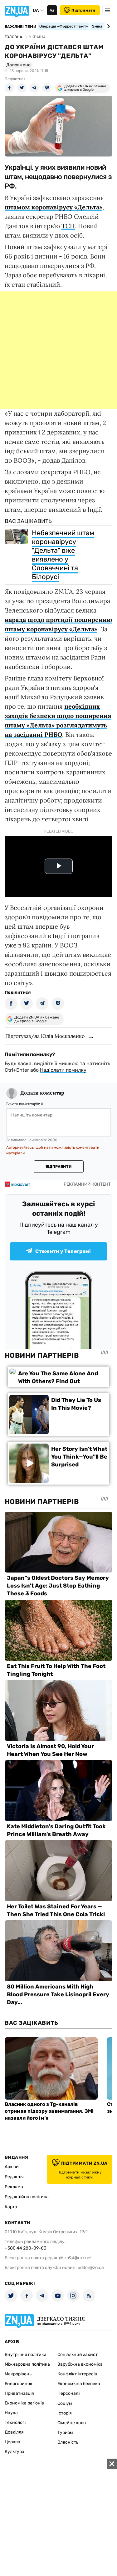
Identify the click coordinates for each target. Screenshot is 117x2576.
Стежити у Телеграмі (63, 1251)
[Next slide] (107, 26)
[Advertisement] (58, 350)
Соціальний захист (78, 2355)
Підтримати (83, 10)
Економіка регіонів (24, 2403)
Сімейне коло (72, 2423)
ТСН (68, 226)
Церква (12, 2442)
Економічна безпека (79, 2384)
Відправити (58, 1167)
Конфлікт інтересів (77, 2374)
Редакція (14, 2177)
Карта (11, 2207)
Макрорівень (18, 2374)
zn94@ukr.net (78, 2258)
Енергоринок (19, 2384)
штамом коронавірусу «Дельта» (54, 207)
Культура (15, 2452)
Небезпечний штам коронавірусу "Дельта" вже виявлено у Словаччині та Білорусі (63, 555)
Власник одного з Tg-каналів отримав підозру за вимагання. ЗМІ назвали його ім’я (49, 2111)
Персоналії (69, 2393)
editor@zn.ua (91, 2268)
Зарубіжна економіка (80, 2364)
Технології (15, 2422)
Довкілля (14, 2432)
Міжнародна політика (27, 2364)
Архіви (12, 2167)
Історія (65, 2413)
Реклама (14, 2187)
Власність (68, 2442)
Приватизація (19, 2393)
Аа (52, 10)
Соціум (65, 2403)
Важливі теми (20, 27)
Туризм (65, 2432)
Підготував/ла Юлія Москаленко (45, 1036)
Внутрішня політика (26, 2355)
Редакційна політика (27, 2197)
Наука (11, 2413)
